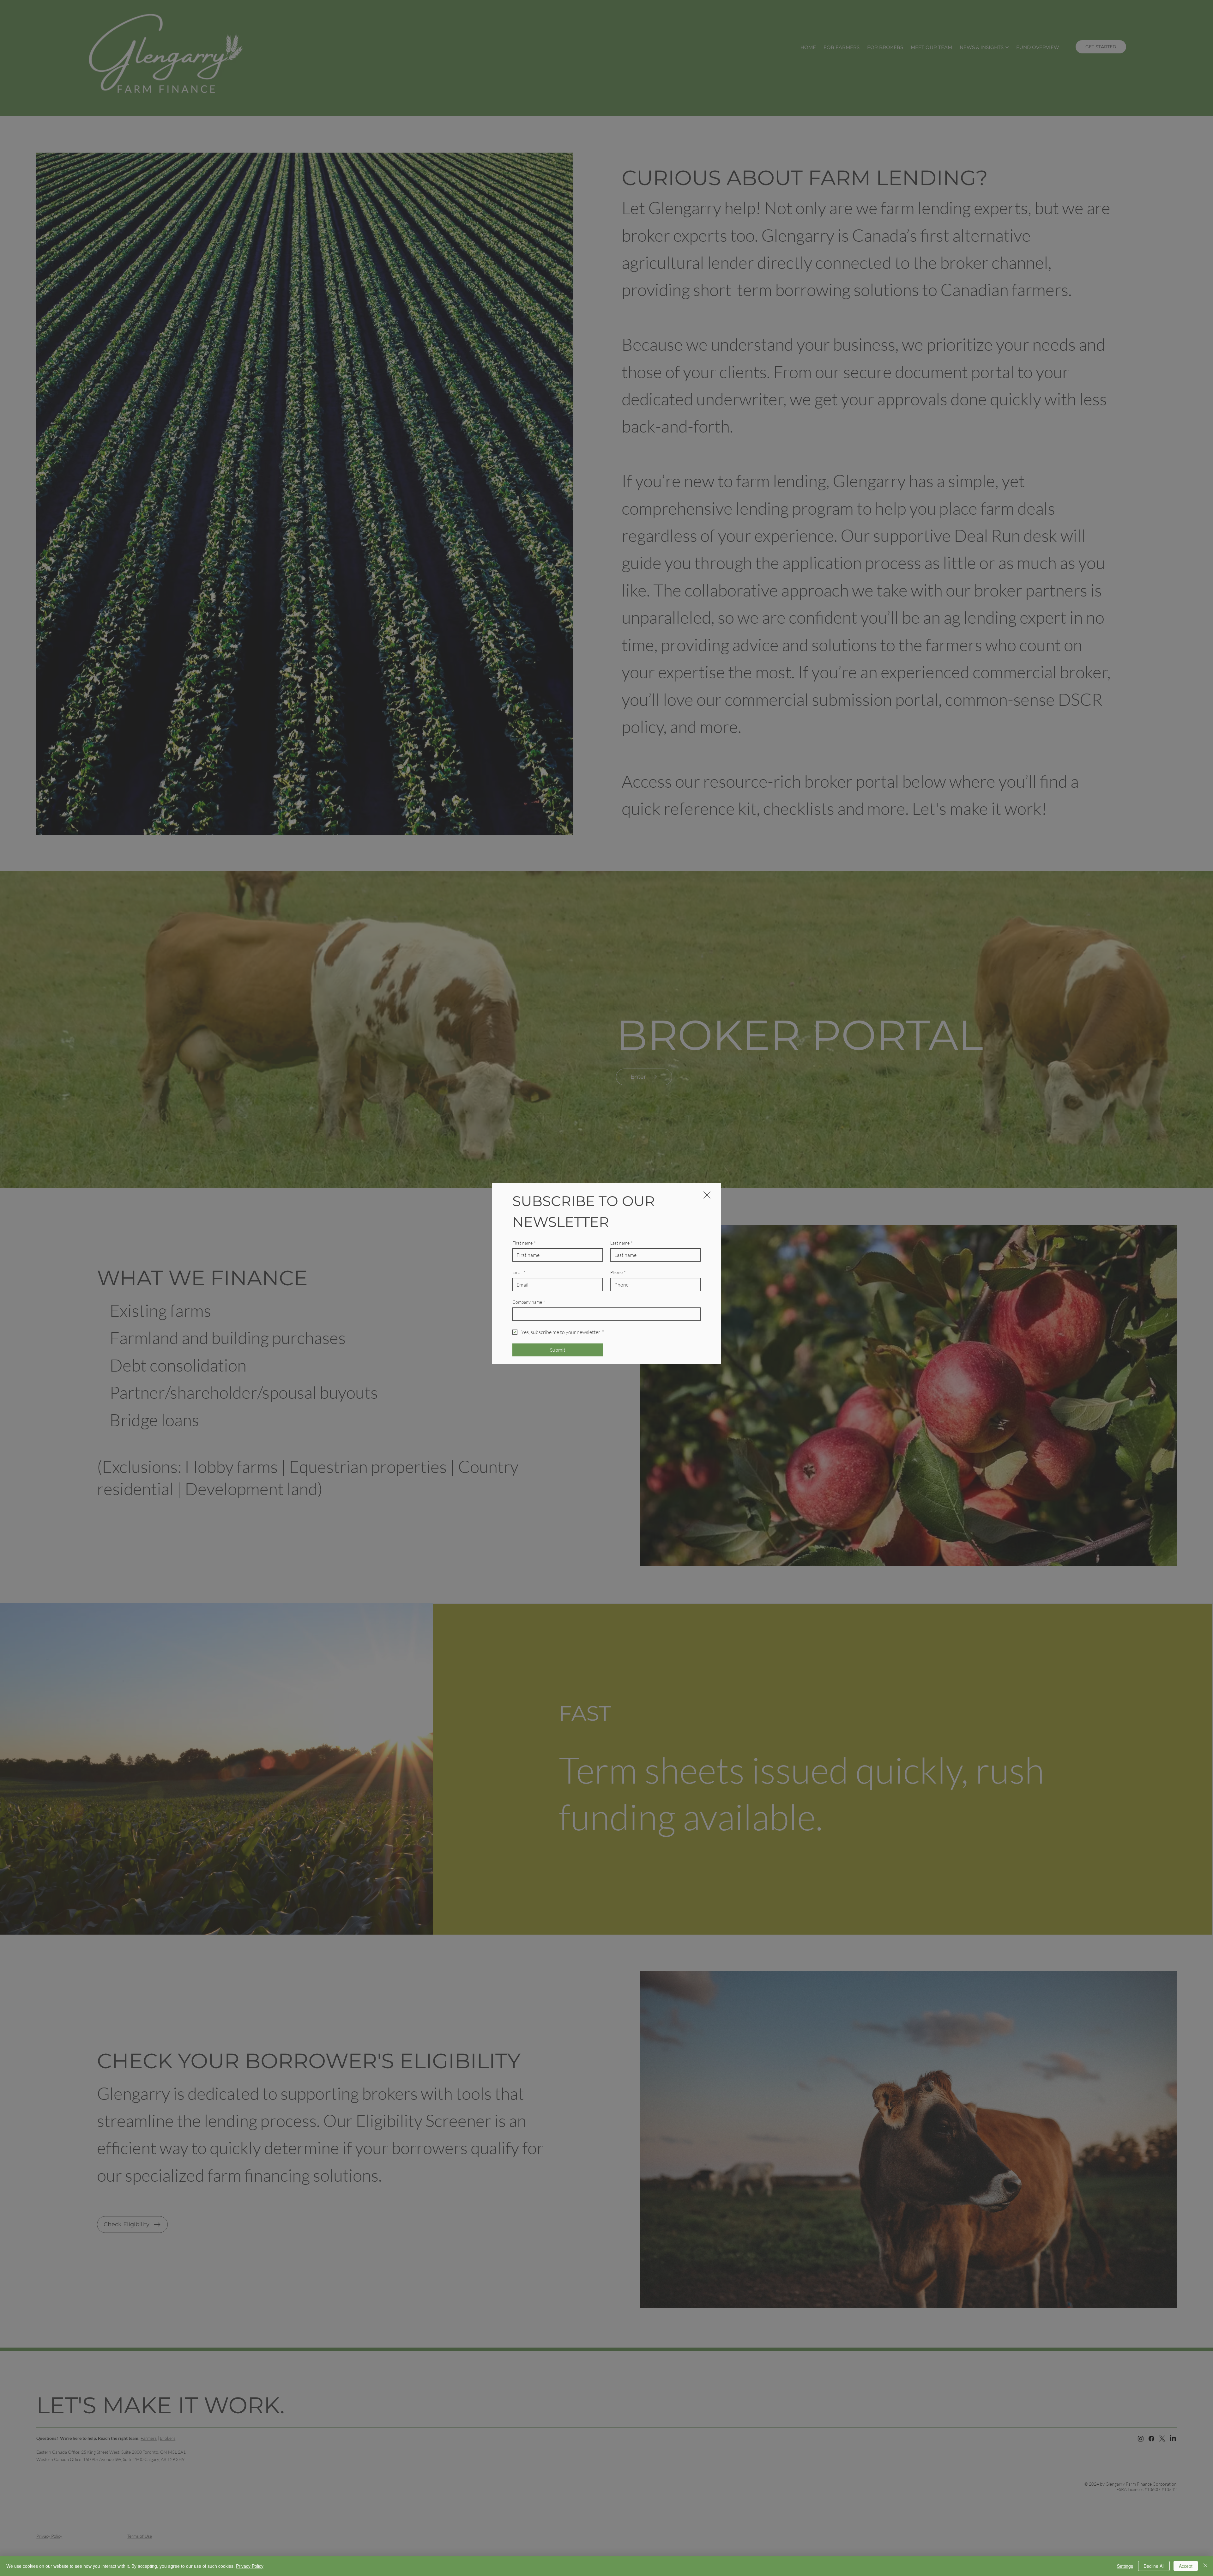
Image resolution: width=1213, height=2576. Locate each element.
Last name (622, 1243)
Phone (618, 1272)
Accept (1186, 2566)
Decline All (1154, 2566)
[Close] (1205, 2566)
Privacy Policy (250, 2566)
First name (524, 1243)
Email (519, 1272)
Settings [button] (1125, 2566)
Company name (529, 1302)
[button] (707, 1195)
